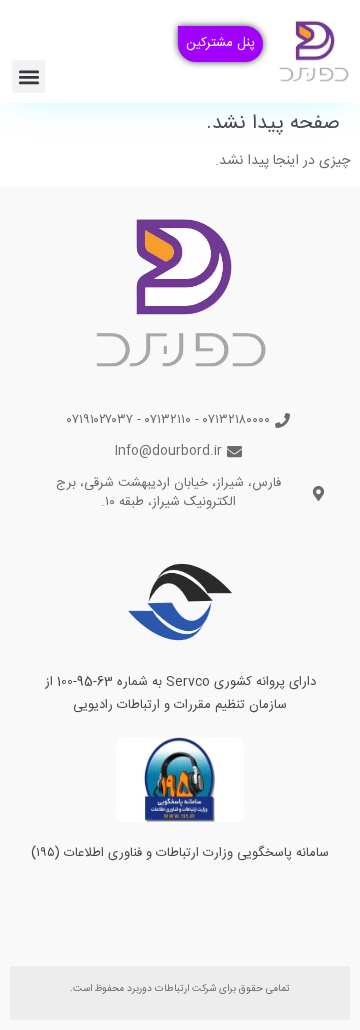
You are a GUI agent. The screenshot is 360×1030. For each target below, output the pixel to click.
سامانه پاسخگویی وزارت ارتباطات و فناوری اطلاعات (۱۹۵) (180, 853)
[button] (28, 76)
